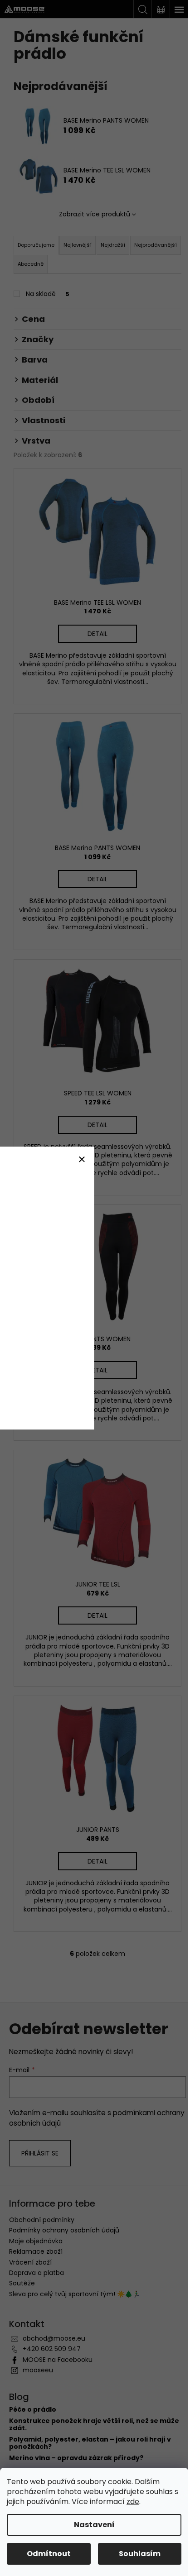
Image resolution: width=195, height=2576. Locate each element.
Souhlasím (140, 2554)
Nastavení (94, 2525)
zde (133, 2502)
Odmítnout (49, 2554)
